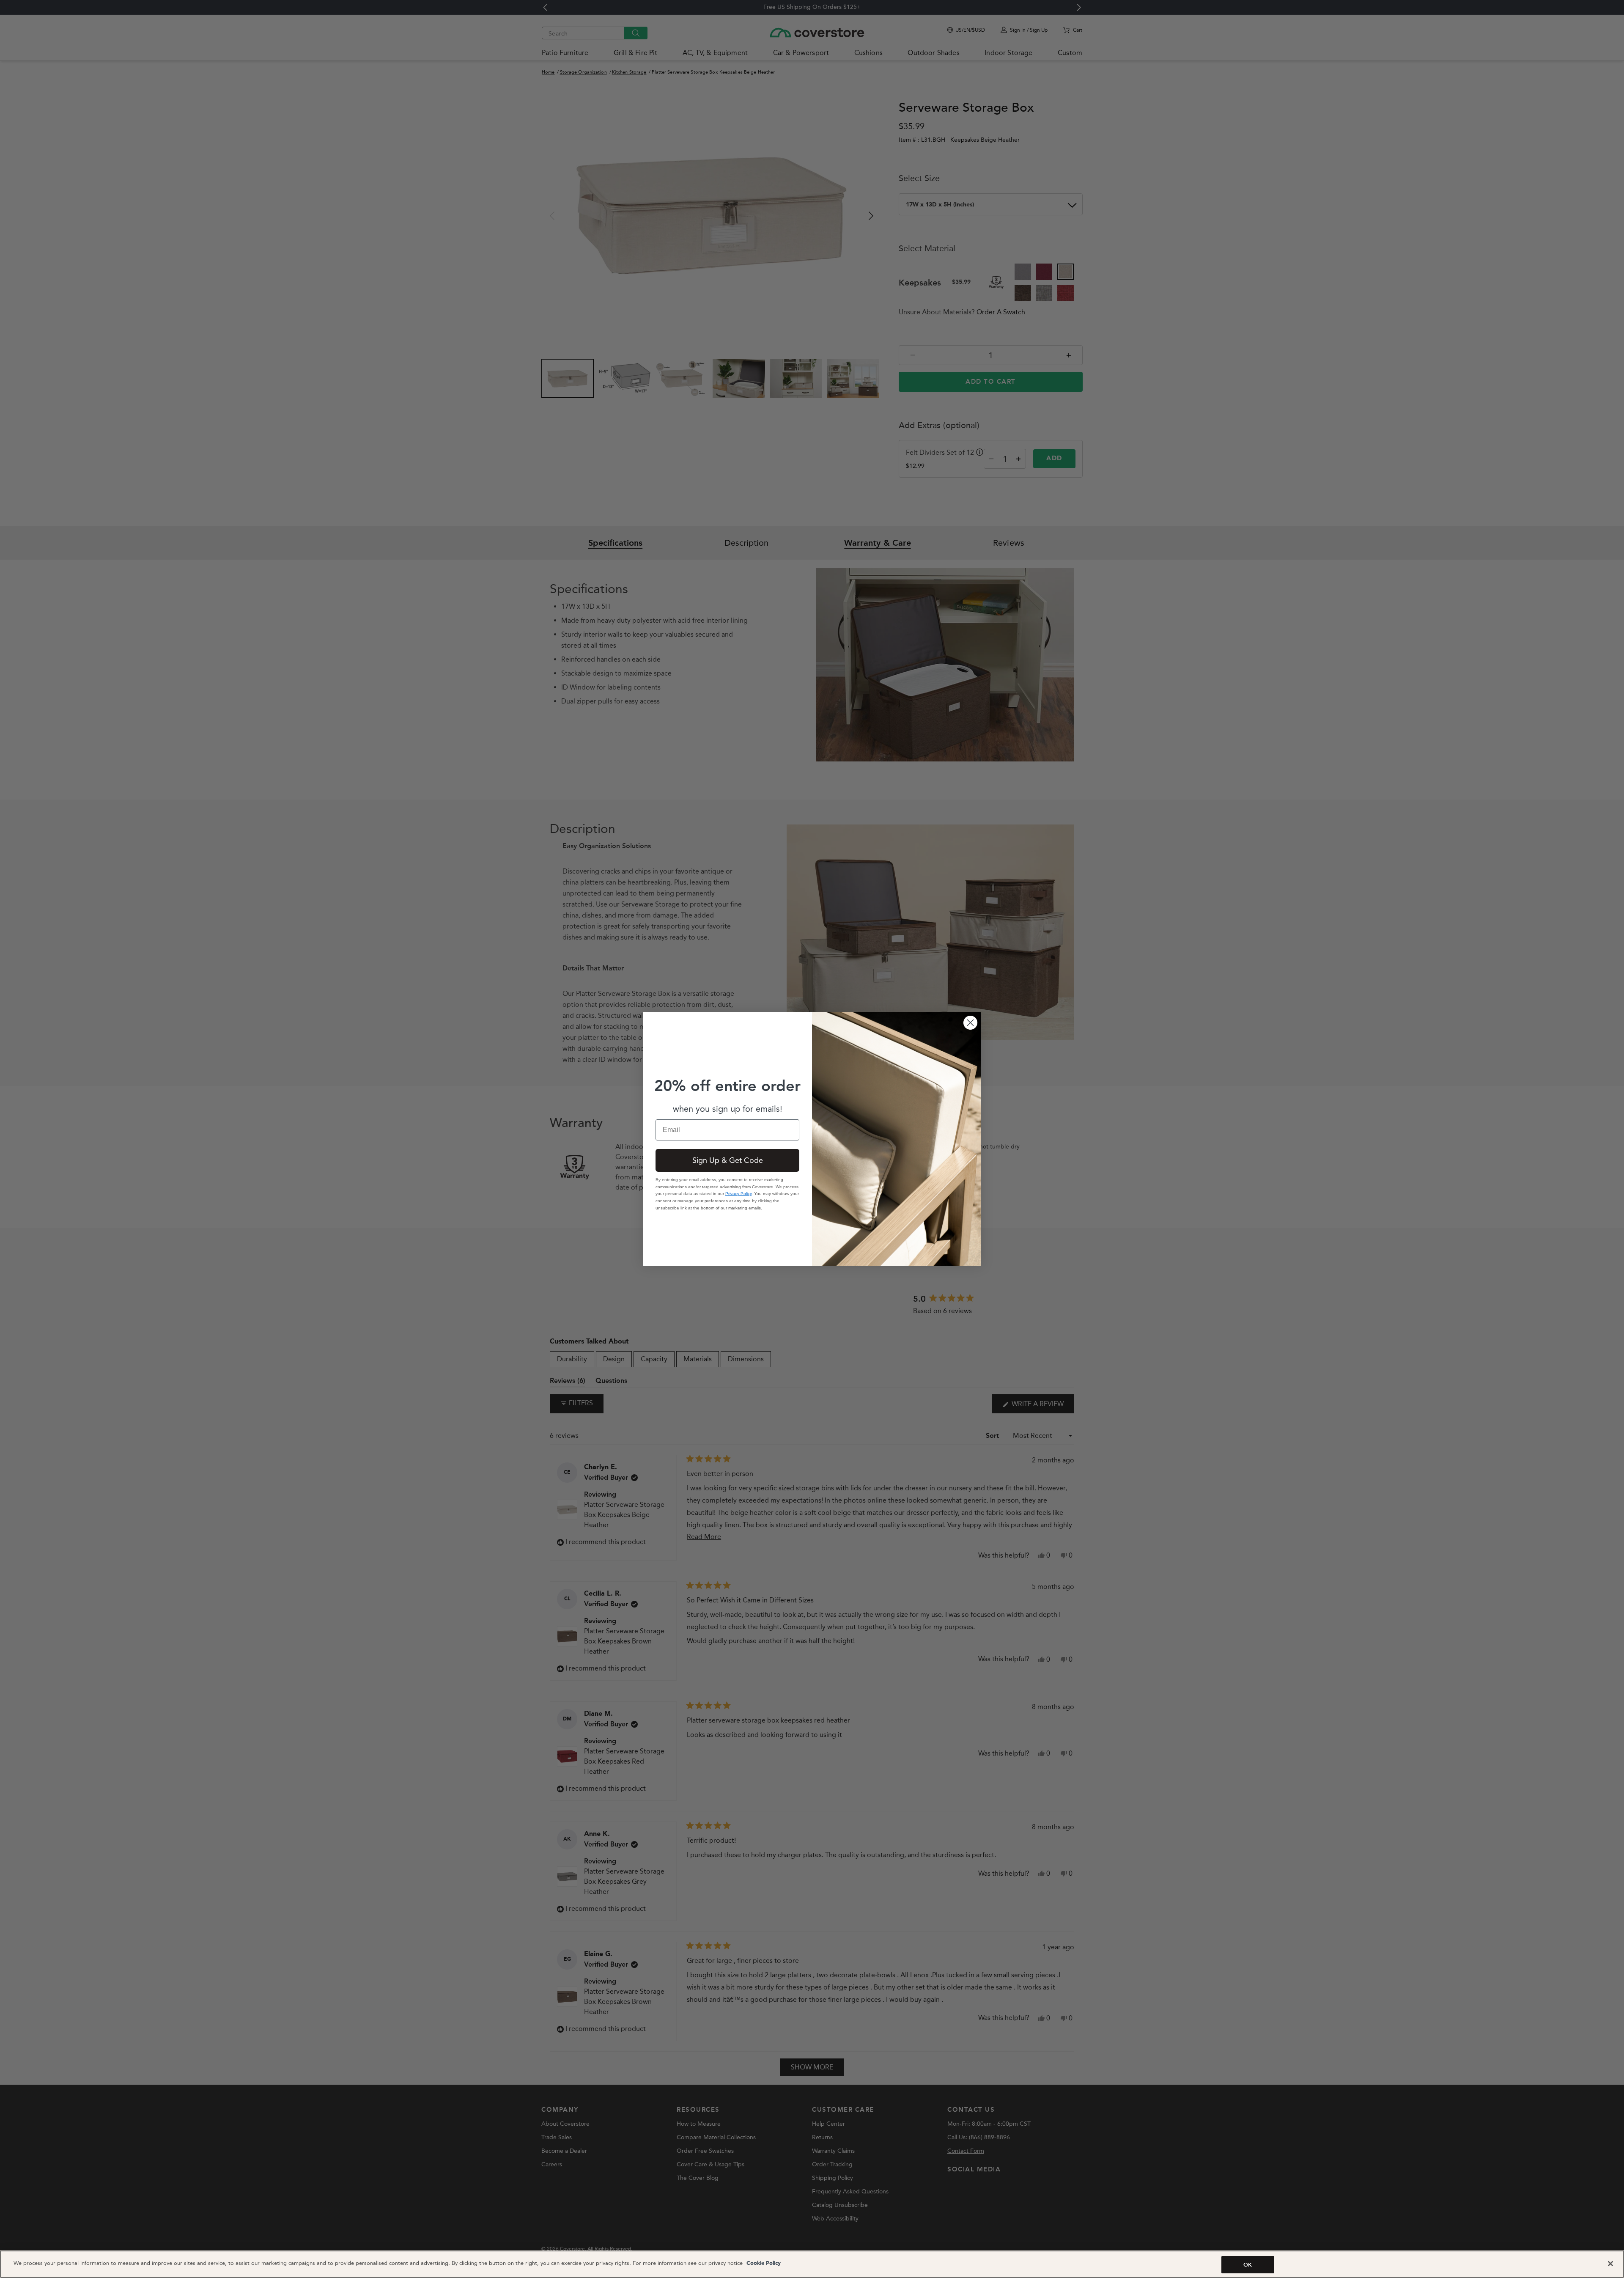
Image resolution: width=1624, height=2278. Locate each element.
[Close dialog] (970, 1023)
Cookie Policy (763, 2263)
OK (1248, 2265)
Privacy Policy (738, 1194)
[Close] (1610, 2264)
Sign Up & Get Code (728, 1160)
